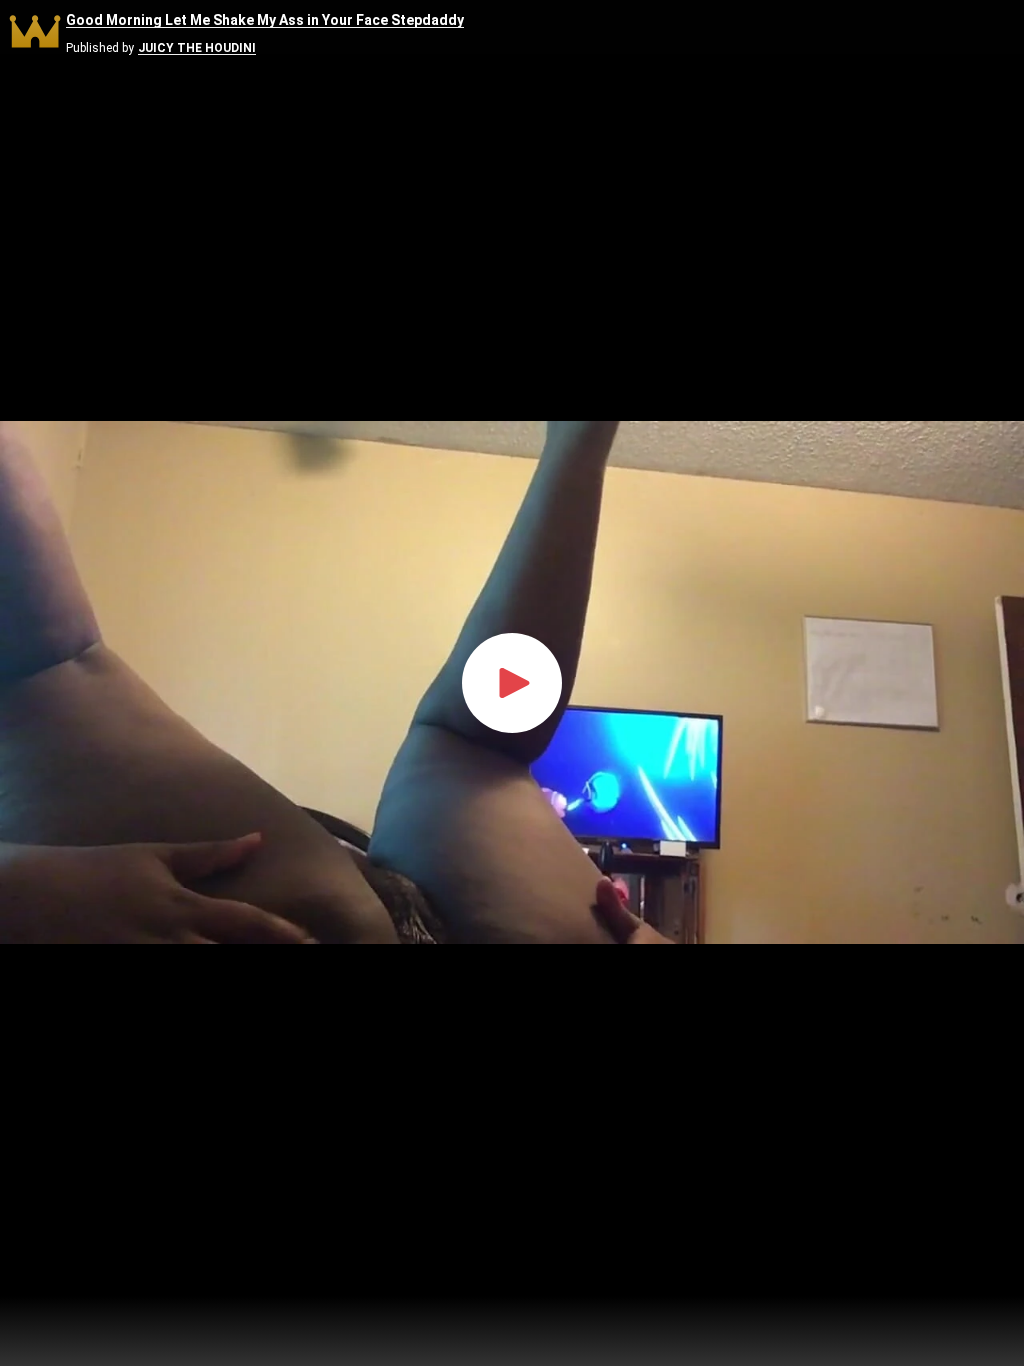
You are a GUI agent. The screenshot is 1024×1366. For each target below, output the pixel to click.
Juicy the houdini (197, 48)
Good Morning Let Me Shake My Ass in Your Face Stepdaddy (265, 20)
